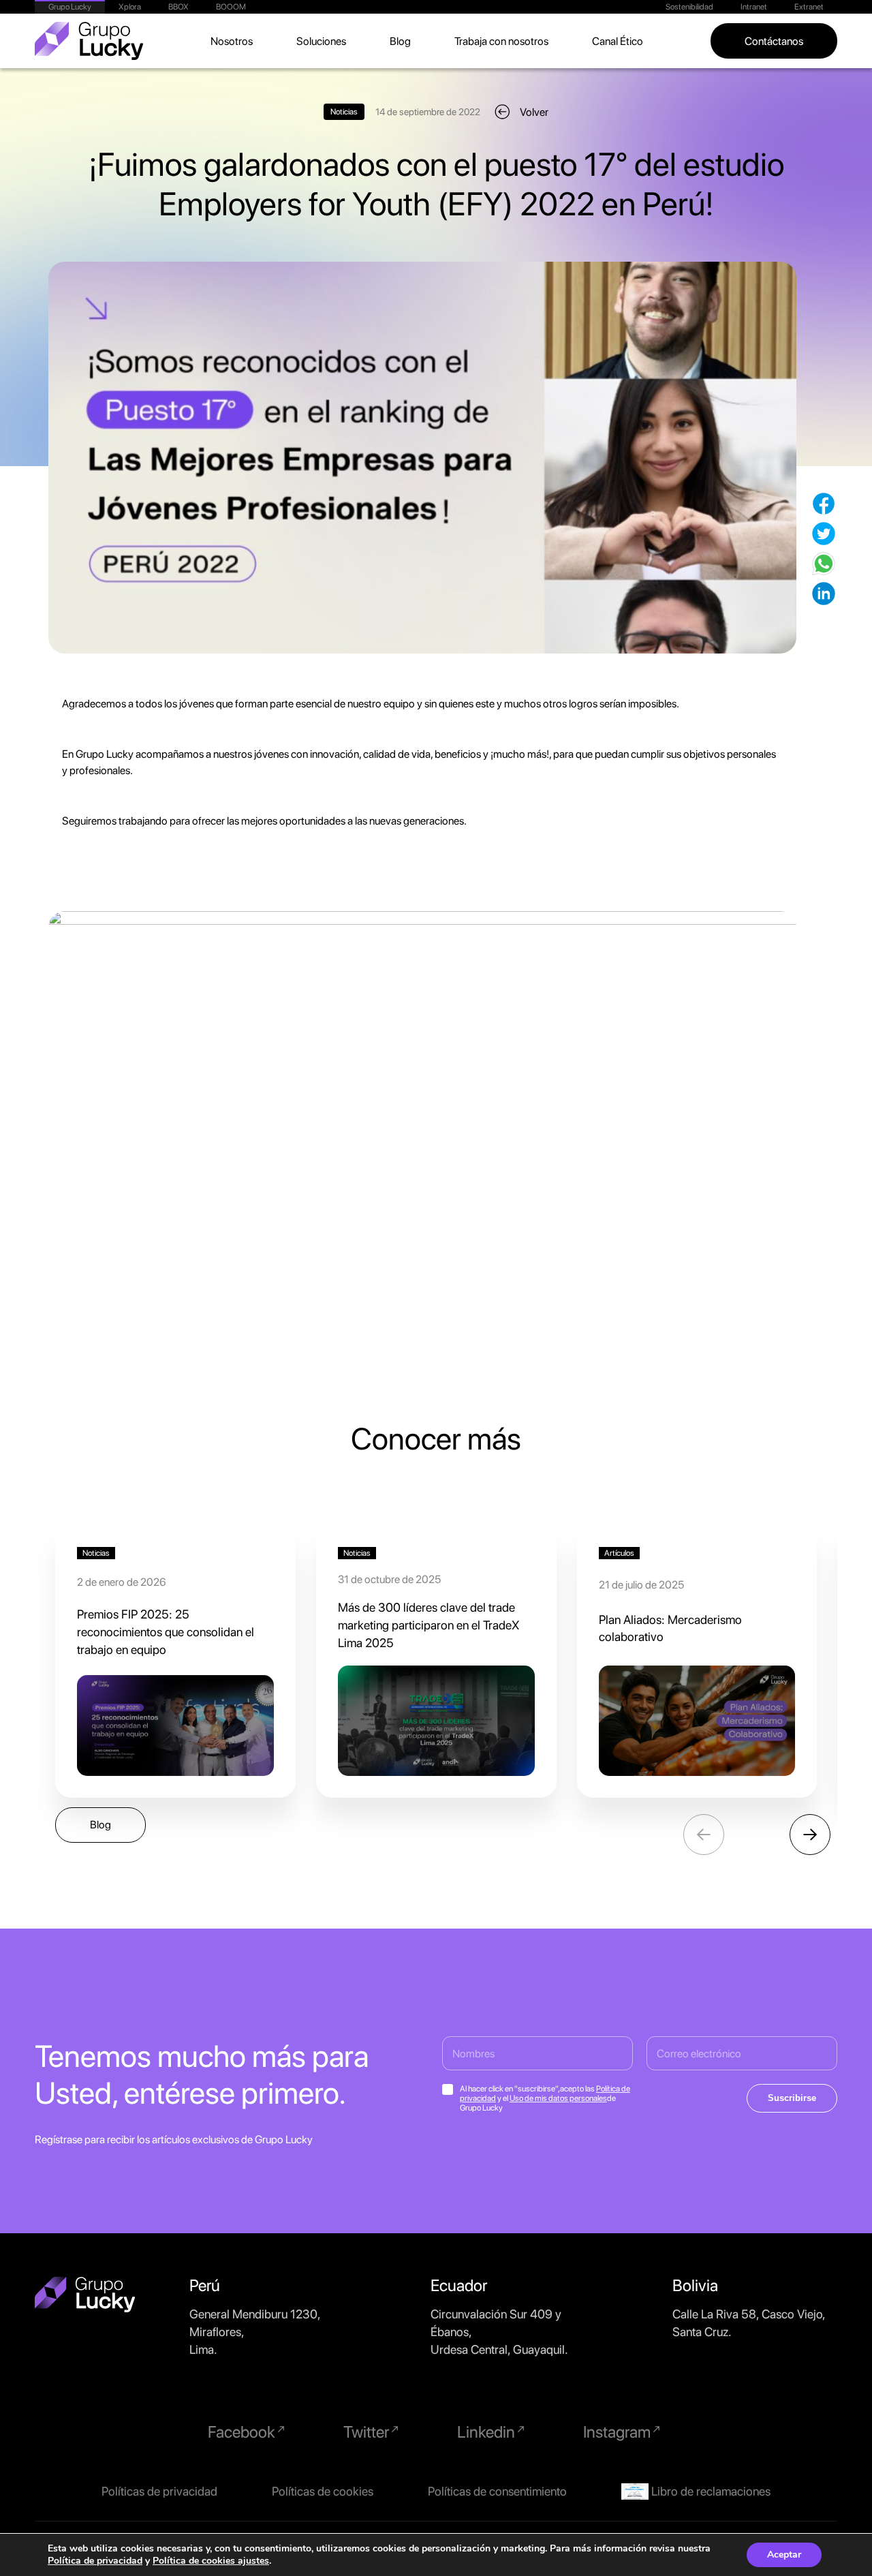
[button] (810, 1835)
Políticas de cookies (323, 2491)
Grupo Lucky (70, 7)
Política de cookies (195, 2561)
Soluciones (321, 41)
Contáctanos (774, 41)
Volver (534, 112)
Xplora (130, 7)
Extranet (809, 7)
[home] (89, 41)
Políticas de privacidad (159, 2491)
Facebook (243, 2432)
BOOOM (231, 7)
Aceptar (784, 2555)
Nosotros (232, 41)
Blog (400, 41)
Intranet (754, 7)
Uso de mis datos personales (558, 2098)
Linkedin (488, 2432)
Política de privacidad (95, 2561)
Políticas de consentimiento (497, 2491)
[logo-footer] (85, 2295)
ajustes (253, 2561)
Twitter (368, 2432)
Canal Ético (618, 41)
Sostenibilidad (689, 7)
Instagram (619, 2432)
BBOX (178, 7)
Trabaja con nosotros (501, 41)
